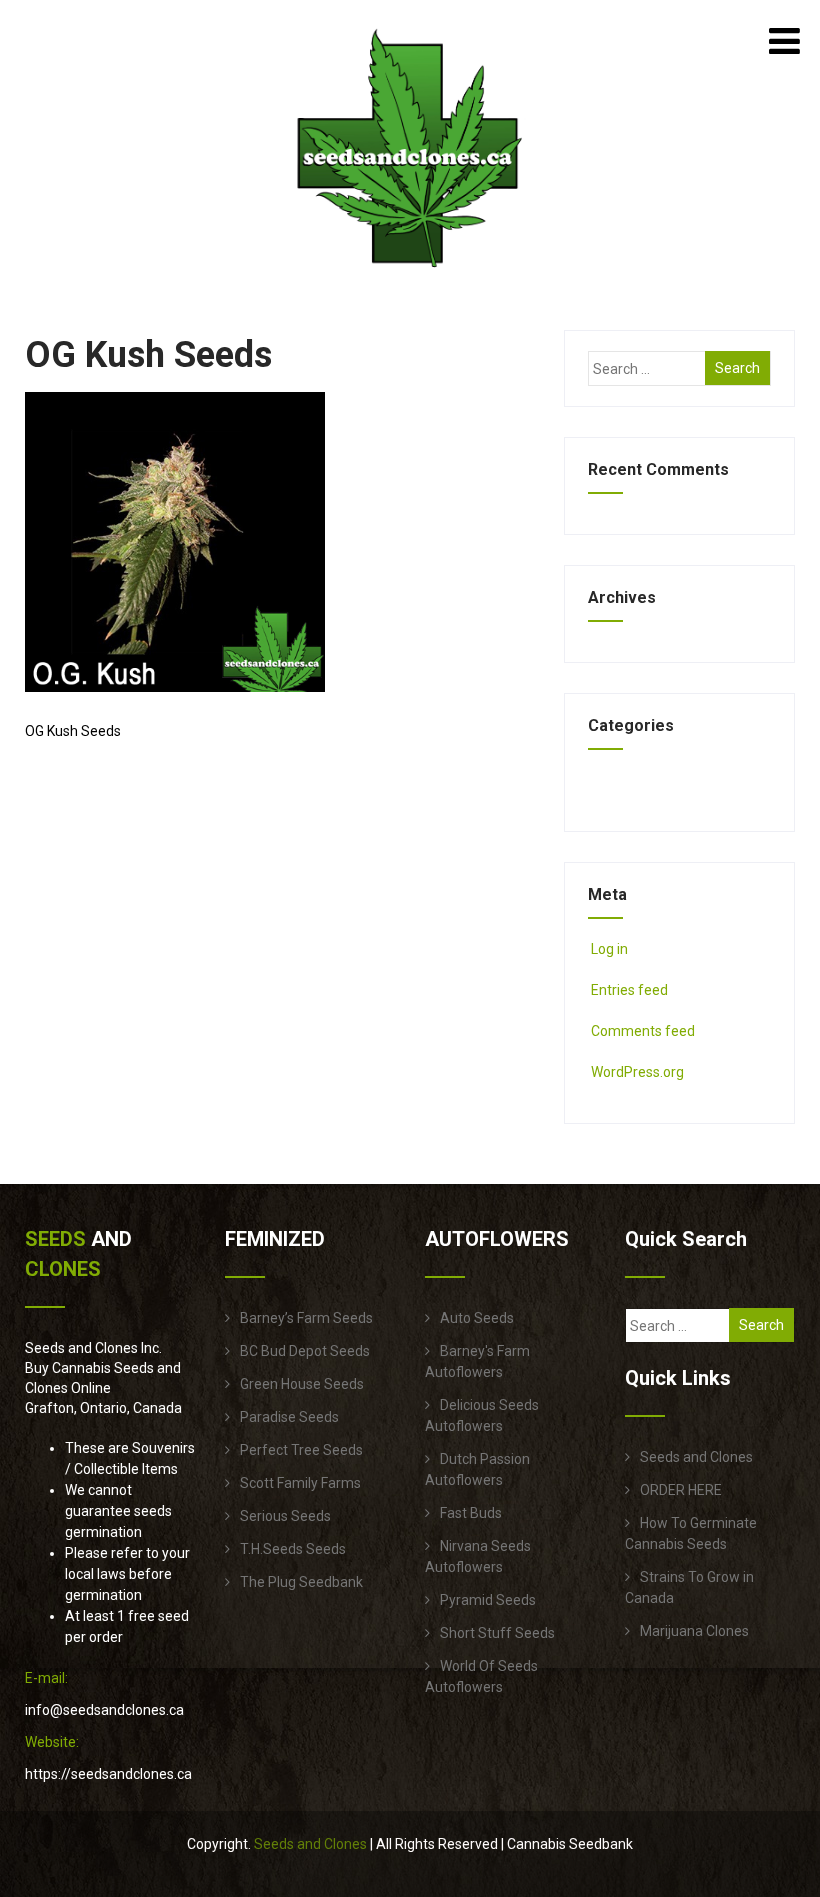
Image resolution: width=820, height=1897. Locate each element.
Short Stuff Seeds (497, 1633)
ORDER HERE (681, 1490)
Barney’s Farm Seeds (306, 1318)
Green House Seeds (302, 1384)
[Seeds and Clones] (410, 279)
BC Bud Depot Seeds (305, 1351)
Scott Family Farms (300, 1483)
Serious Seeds (285, 1516)
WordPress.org (637, 1072)
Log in (609, 949)
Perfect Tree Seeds (301, 1450)
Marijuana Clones (694, 1631)
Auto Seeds (477, 1318)
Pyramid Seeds (488, 1600)
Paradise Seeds (289, 1417)
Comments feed (643, 1031)
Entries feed (629, 990)
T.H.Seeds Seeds (293, 1549)
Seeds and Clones (696, 1457)
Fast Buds (471, 1513)
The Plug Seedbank (301, 1582)
